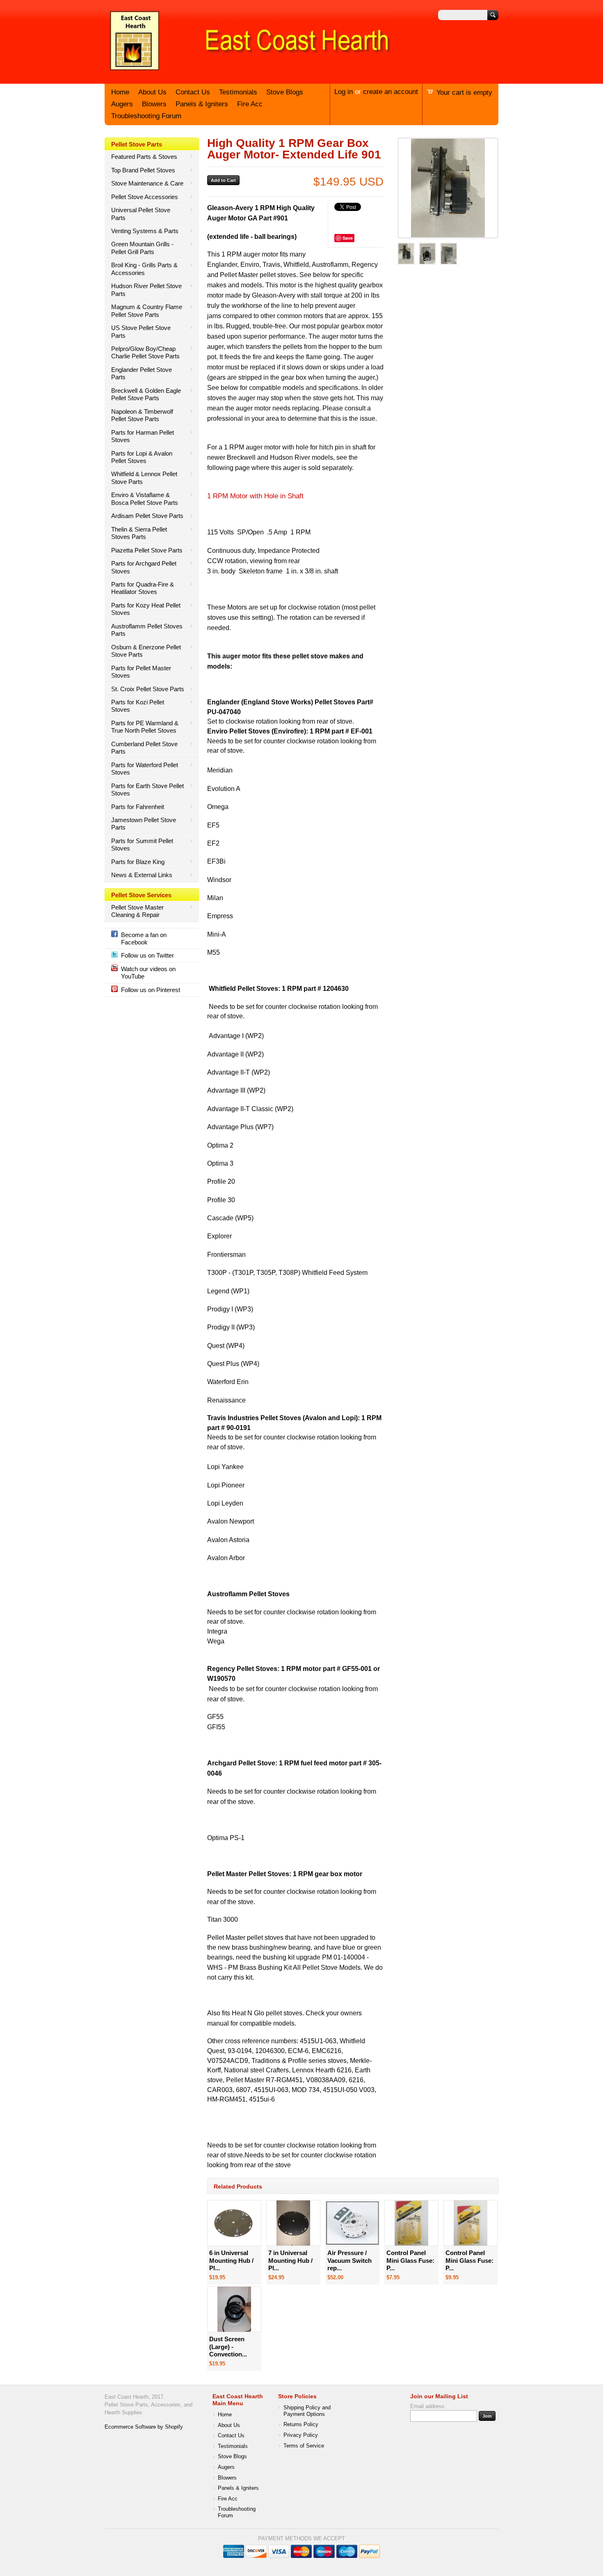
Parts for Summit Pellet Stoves (142, 845)
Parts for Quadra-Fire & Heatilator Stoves (143, 588)
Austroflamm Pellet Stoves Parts (147, 630)
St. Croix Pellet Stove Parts (148, 689)
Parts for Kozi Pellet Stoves (138, 706)
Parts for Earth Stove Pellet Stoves (147, 790)
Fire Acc (250, 104)
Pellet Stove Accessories (145, 197)
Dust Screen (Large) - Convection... (228, 2347)
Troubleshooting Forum (146, 116)
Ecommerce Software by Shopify (144, 2427)
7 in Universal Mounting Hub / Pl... (290, 2260)
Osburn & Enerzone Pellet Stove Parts (146, 651)
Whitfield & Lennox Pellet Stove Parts (144, 478)
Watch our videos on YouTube (148, 973)
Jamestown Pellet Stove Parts (144, 824)
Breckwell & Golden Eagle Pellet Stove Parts (146, 394)
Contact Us (193, 92)
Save (348, 238)
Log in (344, 92)
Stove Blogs (285, 92)
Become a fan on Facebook (144, 938)
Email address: (428, 2406)
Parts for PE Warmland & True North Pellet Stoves (145, 727)
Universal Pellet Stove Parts (141, 214)
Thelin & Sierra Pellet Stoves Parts (139, 533)
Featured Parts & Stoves (144, 157)
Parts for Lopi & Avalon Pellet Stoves (142, 457)
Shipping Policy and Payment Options (307, 2411)
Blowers (154, 104)
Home (120, 92)
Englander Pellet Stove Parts (142, 373)
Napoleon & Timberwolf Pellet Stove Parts (142, 415)
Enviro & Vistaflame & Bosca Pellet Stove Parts (145, 498)
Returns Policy (301, 2425)
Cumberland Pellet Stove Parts (144, 748)
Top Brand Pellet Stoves (143, 170)
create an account (391, 92)
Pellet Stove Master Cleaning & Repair (137, 911)
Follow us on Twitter (147, 955)
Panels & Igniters (202, 104)
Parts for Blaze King (138, 862)
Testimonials (238, 92)
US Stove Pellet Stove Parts (141, 331)
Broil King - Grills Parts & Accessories (144, 269)
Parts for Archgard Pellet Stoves (144, 567)
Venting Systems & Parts (145, 231)
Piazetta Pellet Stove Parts (147, 550)
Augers (122, 104)
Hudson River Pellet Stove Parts (146, 290)
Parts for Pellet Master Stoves (141, 672)
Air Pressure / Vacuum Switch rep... (349, 2260)
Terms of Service (304, 2446)
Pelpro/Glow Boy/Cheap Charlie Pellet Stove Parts (145, 352)
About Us (152, 92)
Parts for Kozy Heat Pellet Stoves (146, 609)
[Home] (248, 71)
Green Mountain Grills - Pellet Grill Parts (142, 248)
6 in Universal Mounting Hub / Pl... (231, 2260)
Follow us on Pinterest (151, 990)
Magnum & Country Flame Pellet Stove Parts (147, 311)
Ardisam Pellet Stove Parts (147, 516)
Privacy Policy (301, 2435)
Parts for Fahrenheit (138, 807)
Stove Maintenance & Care (147, 183)
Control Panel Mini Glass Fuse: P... (410, 2260)
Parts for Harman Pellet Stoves (143, 436)
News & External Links (142, 875)
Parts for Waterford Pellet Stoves (145, 769)
